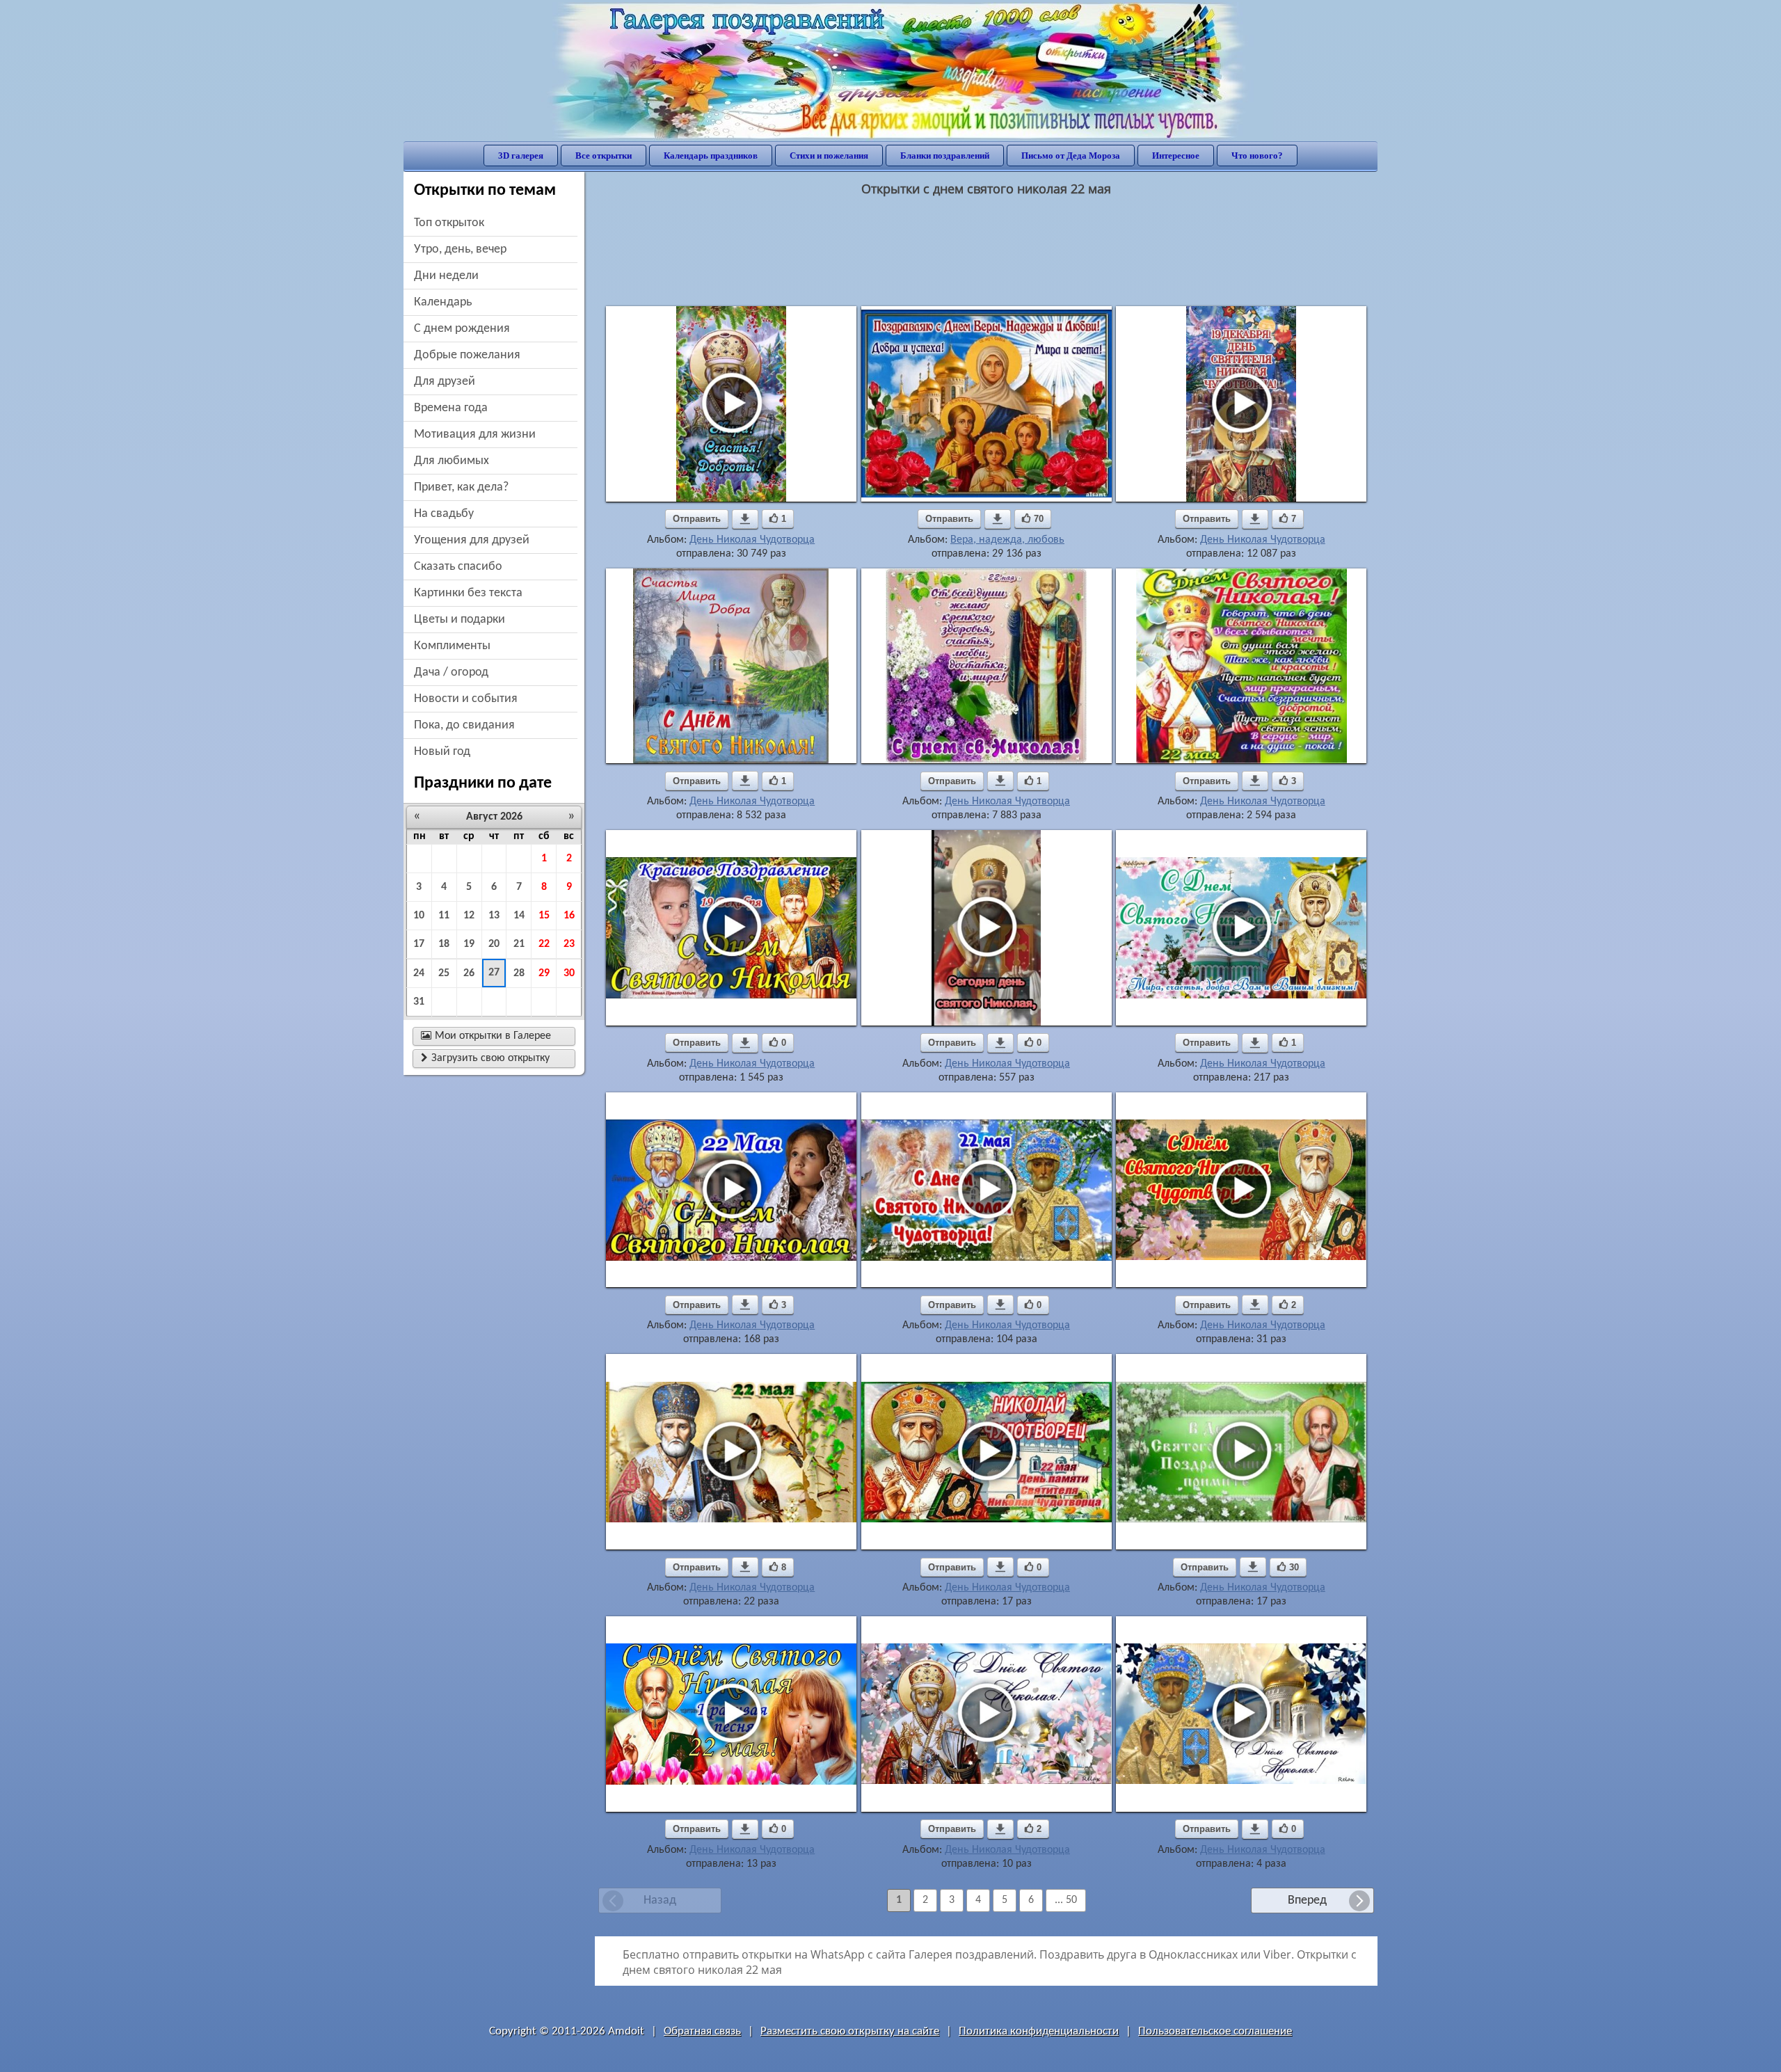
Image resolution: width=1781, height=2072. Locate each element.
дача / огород (451, 672)
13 (494, 916)
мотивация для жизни (475, 435)
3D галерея (521, 156)
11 (444, 916)
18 (444, 944)
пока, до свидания (464, 725)
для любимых (452, 461)
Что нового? (1257, 156)
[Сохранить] (745, 519)
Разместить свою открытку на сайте (850, 2031)
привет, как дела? (461, 487)
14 (519, 916)
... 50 (1066, 1900)
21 (519, 944)
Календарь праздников (711, 156)
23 (569, 944)
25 (444, 973)
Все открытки (604, 156)
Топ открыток (449, 223)
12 (469, 916)
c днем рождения (462, 329)
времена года (451, 408)
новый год (442, 752)
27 (494, 973)
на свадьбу (444, 514)
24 (419, 973)
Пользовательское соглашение (1215, 2031)
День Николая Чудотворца (752, 540)
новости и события (466, 699)
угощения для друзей (472, 540)
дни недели (446, 276)
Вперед (1307, 1900)
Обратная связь (702, 2031)
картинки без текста (468, 593)
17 (419, 944)
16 (569, 916)
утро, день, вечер (460, 249)
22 (544, 944)
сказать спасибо (458, 567)
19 (469, 944)
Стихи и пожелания (829, 156)
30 (569, 973)
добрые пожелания (467, 355)
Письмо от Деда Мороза (1071, 156)
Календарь (443, 302)
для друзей (445, 382)
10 (419, 916)
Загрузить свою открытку (485, 1058)
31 (419, 1002)
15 (544, 916)
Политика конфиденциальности (1039, 2031)
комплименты (452, 646)
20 (494, 944)
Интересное (1176, 156)
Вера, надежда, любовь (1007, 540)
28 (519, 973)
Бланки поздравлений (945, 156)
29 (544, 973)
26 (469, 973)
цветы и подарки (460, 620)
